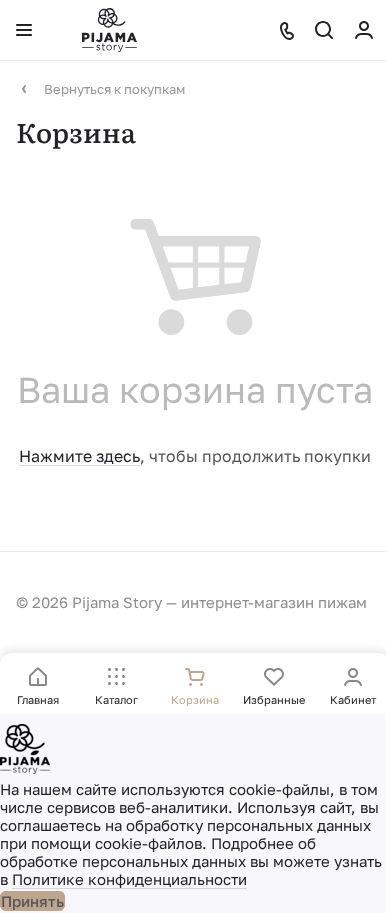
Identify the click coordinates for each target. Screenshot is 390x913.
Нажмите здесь (79, 456)
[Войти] (364, 30)
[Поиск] (324, 30)
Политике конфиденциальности (129, 879)
